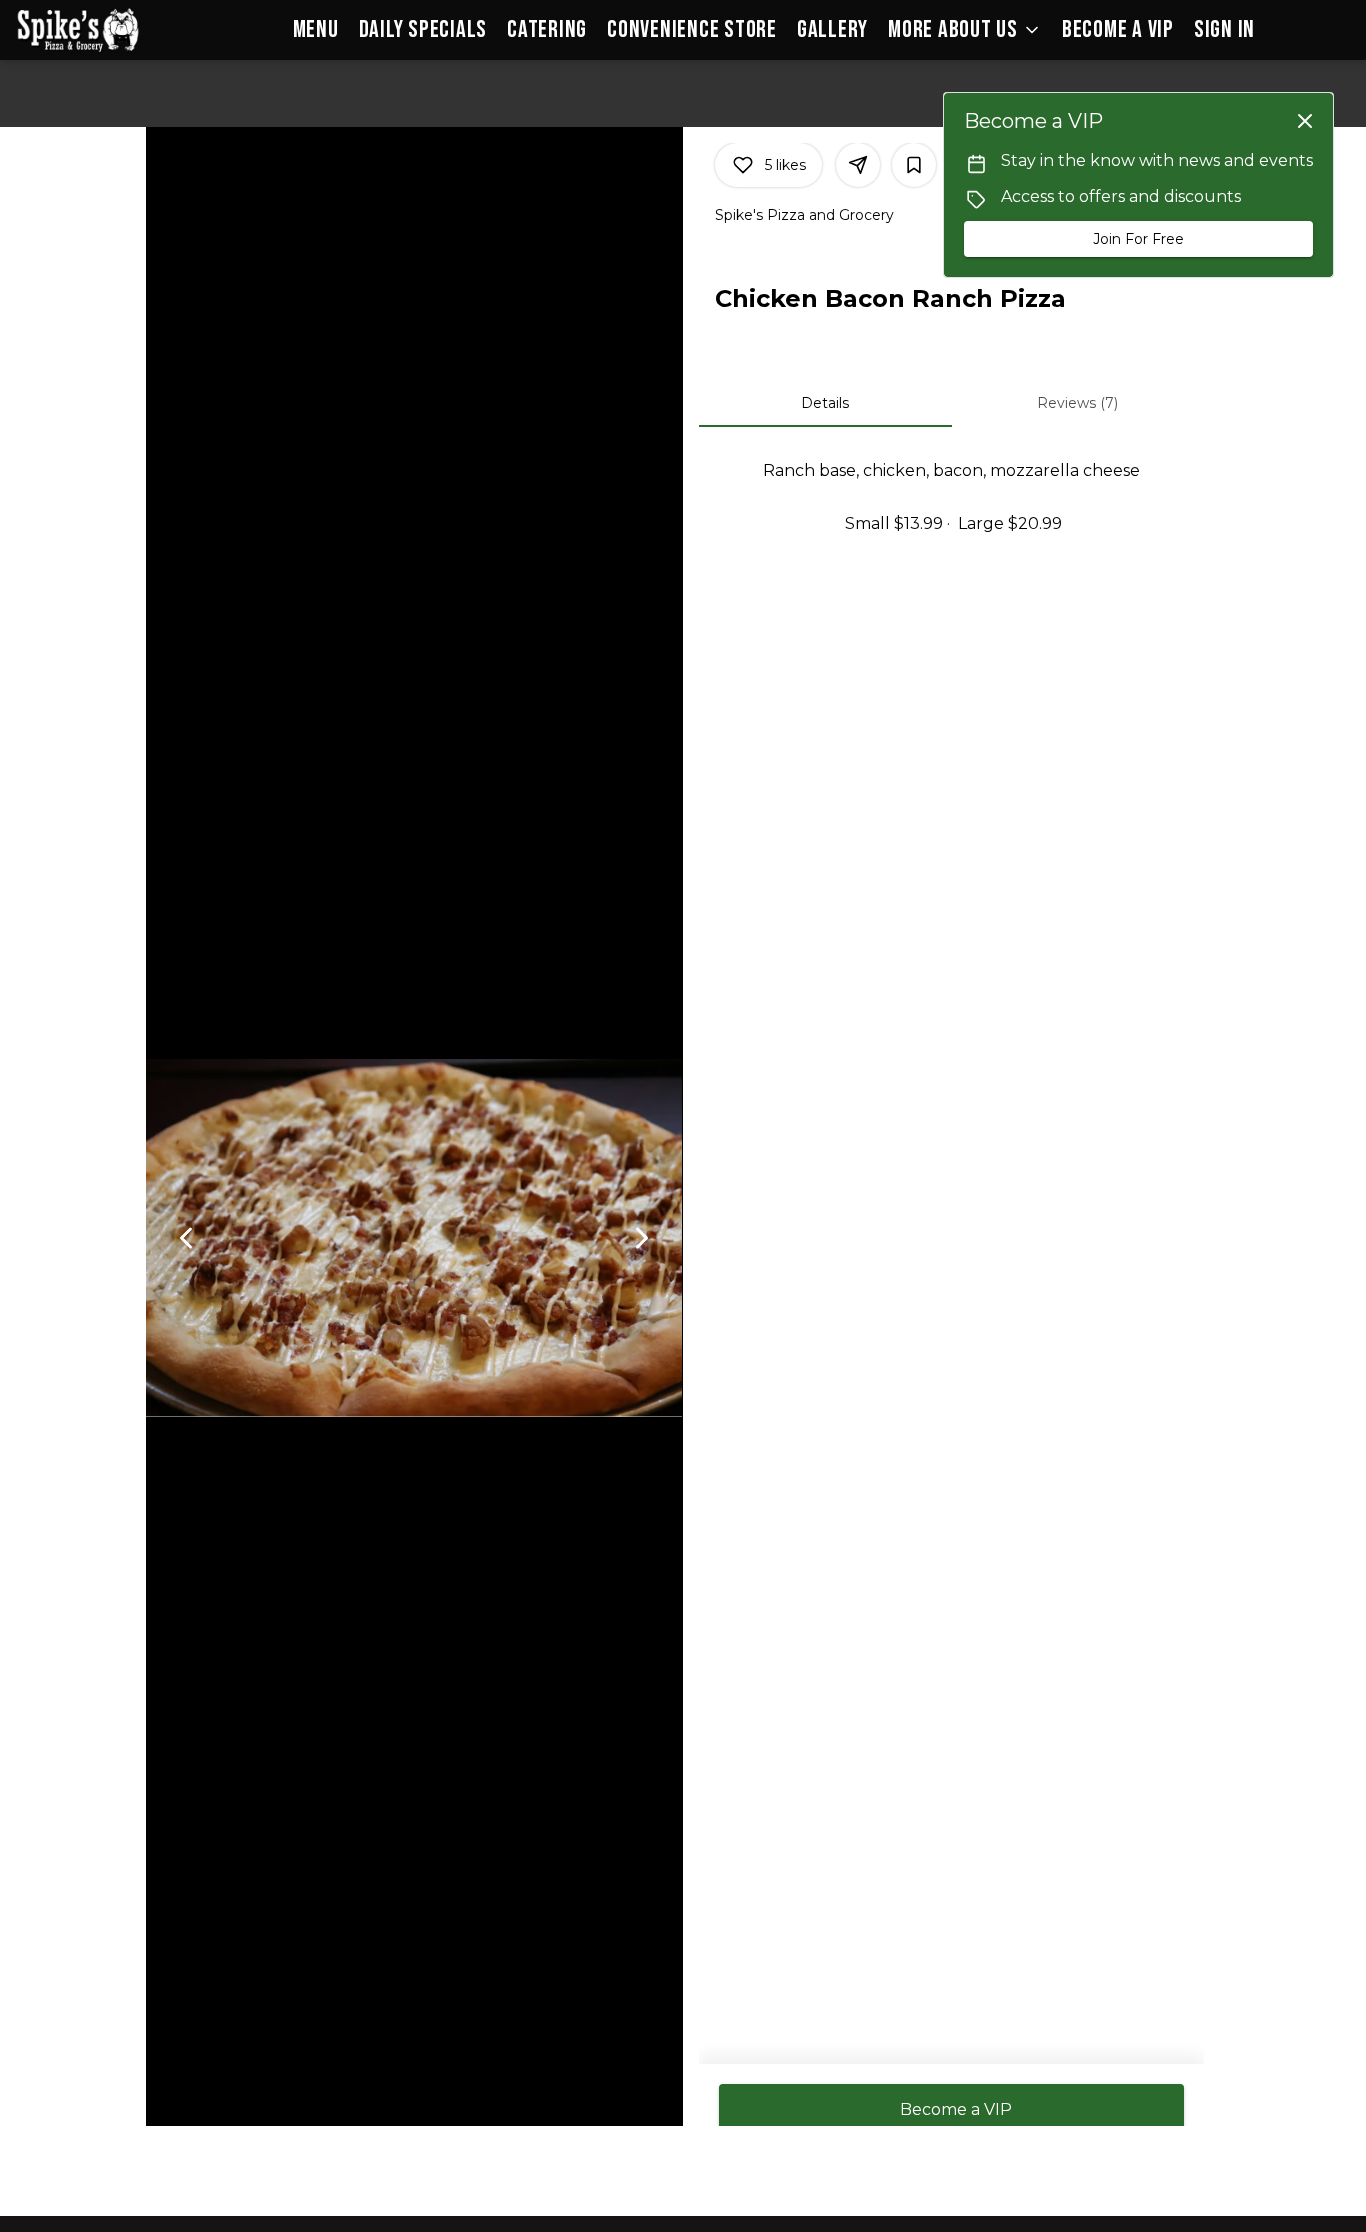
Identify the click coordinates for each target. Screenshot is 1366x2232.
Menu (316, 29)
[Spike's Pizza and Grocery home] (106, 30)
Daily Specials (423, 29)
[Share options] (858, 165)
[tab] (825, 403)
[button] (965, 30)
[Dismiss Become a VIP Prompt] (1305, 121)
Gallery (832, 29)
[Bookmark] (914, 165)
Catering (547, 29)
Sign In (1224, 29)
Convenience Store (692, 29)
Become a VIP (1118, 29)
